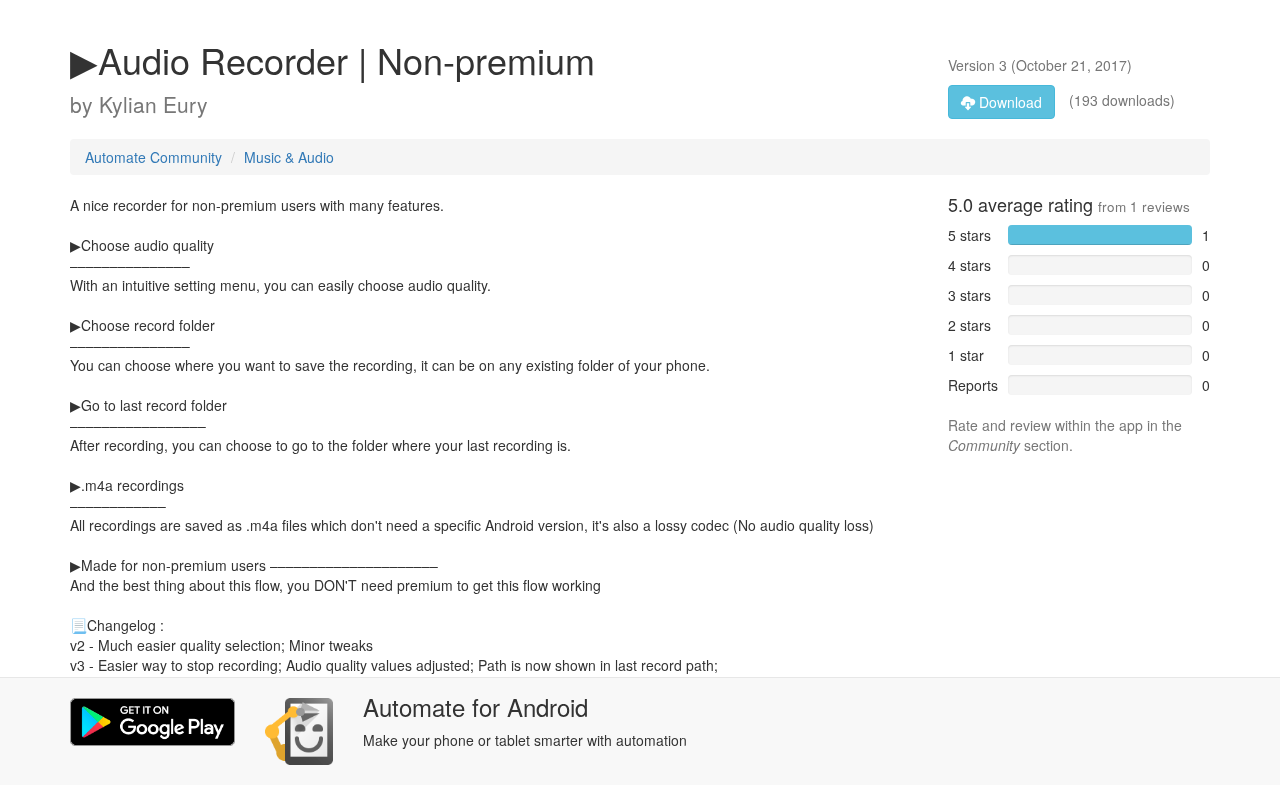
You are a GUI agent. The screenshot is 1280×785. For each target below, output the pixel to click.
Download (1008, 102)
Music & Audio (289, 157)
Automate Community (153, 157)
